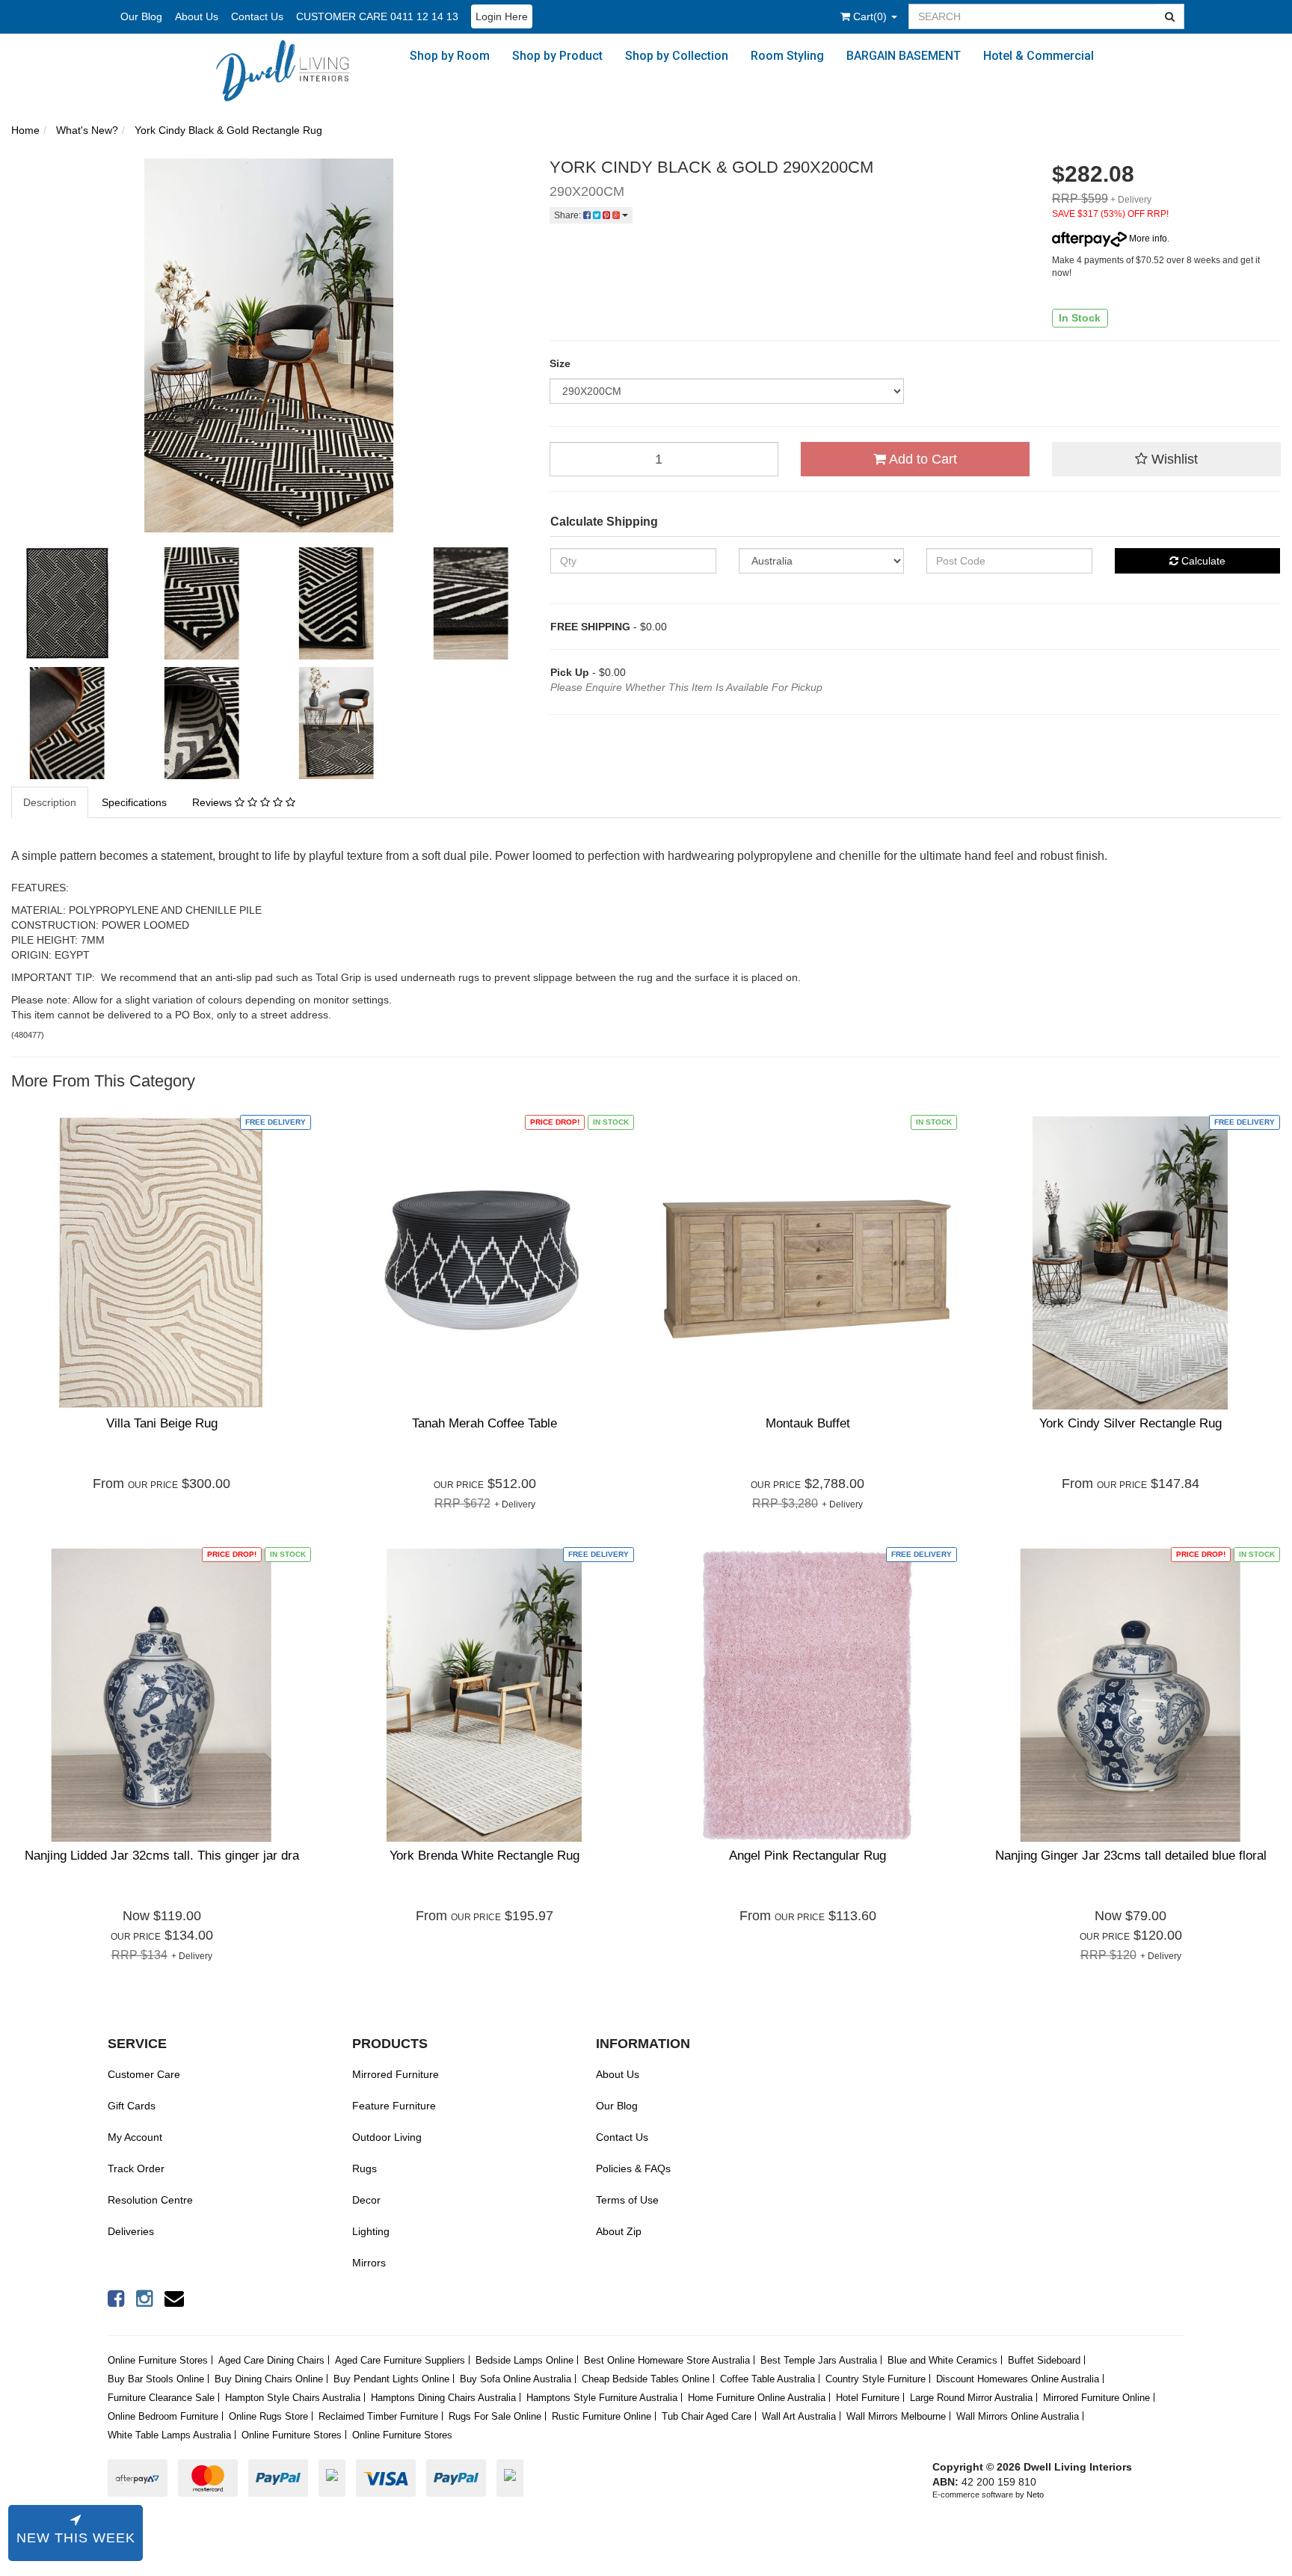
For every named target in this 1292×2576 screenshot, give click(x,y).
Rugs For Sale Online (495, 2416)
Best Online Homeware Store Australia (667, 2360)
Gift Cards (132, 2106)
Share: (569, 215)
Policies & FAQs (633, 2168)
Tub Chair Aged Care (707, 2416)
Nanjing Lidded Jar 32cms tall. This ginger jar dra (162, 1856)
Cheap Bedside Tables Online (646, 2379)
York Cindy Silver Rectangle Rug (1130, 1423)
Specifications (134, 802)
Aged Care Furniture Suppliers (400, 2360)
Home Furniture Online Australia (757, 2398)
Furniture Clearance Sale (161, 2398)
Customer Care (144, 2074)
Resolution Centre (150, 2200)
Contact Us (257, 16)
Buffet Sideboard (1044, 2360)
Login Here (502, 16)
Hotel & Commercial (1039, 56)
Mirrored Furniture (396, 2074)
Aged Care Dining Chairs (271, 2360)
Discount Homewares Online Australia (1018, 2379)
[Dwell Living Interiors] (291, 70)
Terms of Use (627, 2200)
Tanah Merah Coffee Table (485, 1423)
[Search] (1170, 16)
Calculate (1202, 561)
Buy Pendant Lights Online (391, 2379)
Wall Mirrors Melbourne (896, 2416)
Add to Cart (922, 459)
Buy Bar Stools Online (156, 2379)
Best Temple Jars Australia (819, 2360)
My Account (135, 2137)
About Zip (619, 2231)
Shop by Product (557, 56)
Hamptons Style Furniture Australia (602, 2398)
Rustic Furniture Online (602, 2416)
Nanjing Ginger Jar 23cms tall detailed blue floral (1131, 1856)
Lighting (371, 2231)
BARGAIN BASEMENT (904, 56)
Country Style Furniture (876, 2379)
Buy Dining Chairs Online (269, 2379)
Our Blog (141, 16)
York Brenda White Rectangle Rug (485, 1856)
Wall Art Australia (799, 2416)
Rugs (364, 2168)
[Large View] (67, 603)
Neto (1035, 2494)
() (871, 16)
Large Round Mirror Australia (971, 2398)
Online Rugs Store (268, 2416)
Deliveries (131, 2231)
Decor (366, 2200)
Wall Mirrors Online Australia (1018, 2416)
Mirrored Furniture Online (1096, 2398)
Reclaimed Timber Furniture (378, 2416)
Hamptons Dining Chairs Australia (443, 2398)
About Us (197, 16)
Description (50, 802)
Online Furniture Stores (158, 2360)
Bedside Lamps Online (525, 2360)
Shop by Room (450, 56)
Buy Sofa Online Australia (516, 2379)
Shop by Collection (677, 56)
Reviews (213, 802)
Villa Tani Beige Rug (162, 1423)
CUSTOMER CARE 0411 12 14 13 (377, 16)
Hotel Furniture (868, 2398)
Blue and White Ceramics (942, 2360)
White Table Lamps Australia (169, 2435)
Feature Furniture (394, 2106)
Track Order (136, 2168)
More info (1147, 239)
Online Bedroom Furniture (163, 2416)
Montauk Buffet (808, 1423)
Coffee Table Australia (767, 2379)
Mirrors (369, 2263)
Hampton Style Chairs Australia (293, 2398)
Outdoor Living (387, 2137)
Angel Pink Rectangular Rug (807, 1856)
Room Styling (787, 56)
